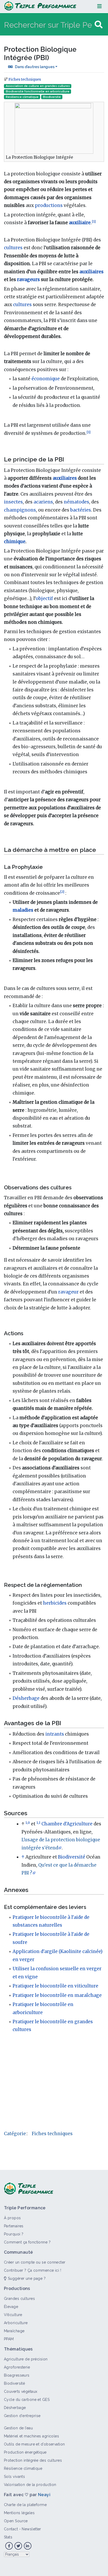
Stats (8, 2537)
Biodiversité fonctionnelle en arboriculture (38, 91)
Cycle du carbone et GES (27, 2400)
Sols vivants (14, 2477)
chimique (15, 542)
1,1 (38, 1823)
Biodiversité (52, 97)
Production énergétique (25, 2452)
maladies (23, 910)
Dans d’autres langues (35, 67)
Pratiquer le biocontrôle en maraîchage (57, 1995)
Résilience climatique (22, 97)
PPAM (9, 2339)
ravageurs (28, 280)
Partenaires (14, 2226)
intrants (55, 1734)
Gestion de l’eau (18, 2428)
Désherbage (26, 1698)
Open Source (16, 2521)
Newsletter (31, 2529)
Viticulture (13, 2315)
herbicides (55, 1603)
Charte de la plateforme (25, 2505)
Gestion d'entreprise (22, 2416)
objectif (44, 598)
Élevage (11, 2307)
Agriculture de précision (26, 2359)
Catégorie (15, 2134)
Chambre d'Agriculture (67, 1824)
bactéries (81, 510)
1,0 (28, 1823)
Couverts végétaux (21, 2391)
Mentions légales (19, 2513)
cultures (13, 248)
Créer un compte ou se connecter (35, 2262)
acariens (43, 502)
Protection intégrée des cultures (33, 2460)
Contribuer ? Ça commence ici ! (33, 2270)
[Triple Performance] (40, 6)
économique (46, 379)
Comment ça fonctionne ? (27, 2242)
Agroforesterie (17, 2367)
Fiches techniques (25, 79)
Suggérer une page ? (26, 2278)
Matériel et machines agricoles (31, 2436)
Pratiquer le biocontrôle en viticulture (55, 1986)
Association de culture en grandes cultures (38, 86)
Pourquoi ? (14, 2234)
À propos (12, 2218)
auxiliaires (91, 272)
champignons (20, 510)
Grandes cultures (19, 2299)
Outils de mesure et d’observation (34, 2444)
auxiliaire (80, 223)
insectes (13, 502)
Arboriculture (16, 2323)
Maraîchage (14, 2331)
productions (49, 205)
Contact (11, 2529)
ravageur (68, 1292)
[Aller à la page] (99, 25)
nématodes (76, 502)
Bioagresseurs (17, 2375)
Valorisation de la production (30, 2485)
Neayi (44, 2495)
